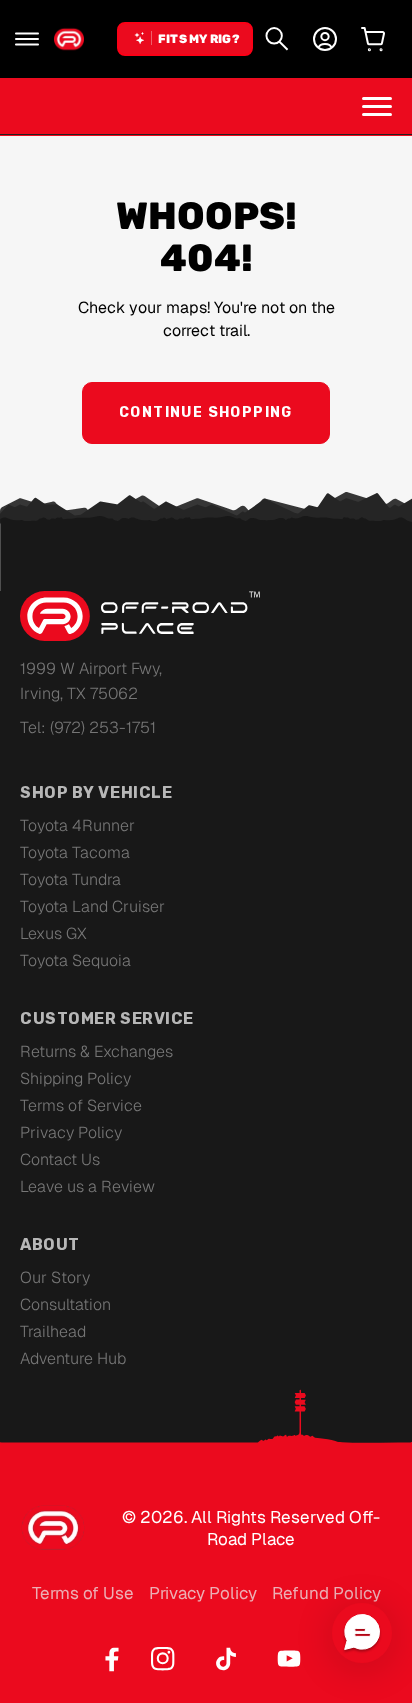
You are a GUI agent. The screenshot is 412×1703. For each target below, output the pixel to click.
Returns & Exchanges (96, 1051)
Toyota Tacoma (75, 852)
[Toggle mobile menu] (377, 106)
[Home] (69, 39)
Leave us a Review (87, 1186)
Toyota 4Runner (77, 825)
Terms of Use (83, 1593)
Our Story (55, 1277)
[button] (27, 39)
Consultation (65, 1304)
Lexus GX (53, 933)
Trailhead (53, 1331)
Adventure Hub (73, 1358)
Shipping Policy (75, 1078)
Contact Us (60, 1159)
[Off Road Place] (140, 616)
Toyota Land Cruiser (92, 906)
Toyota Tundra (70, 879)
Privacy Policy (71, 1132)
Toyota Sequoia (75, 960)
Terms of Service (81, 1105)
